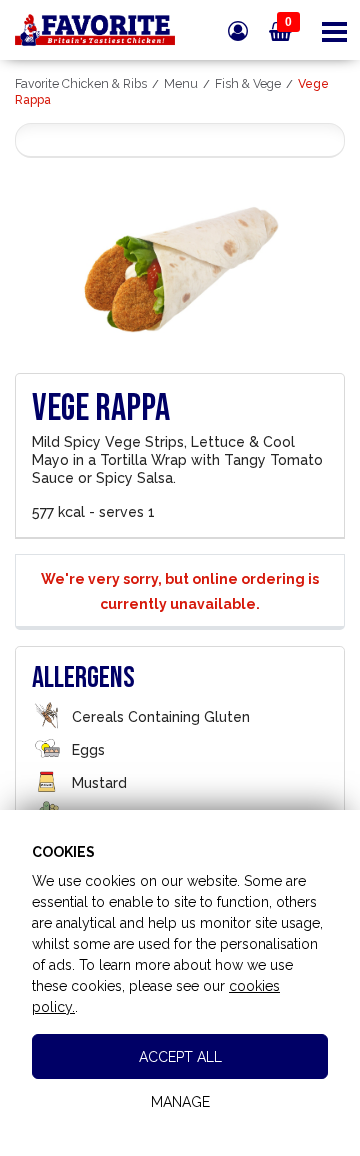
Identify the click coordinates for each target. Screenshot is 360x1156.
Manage (180, 1102)
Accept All (180, 1057)
